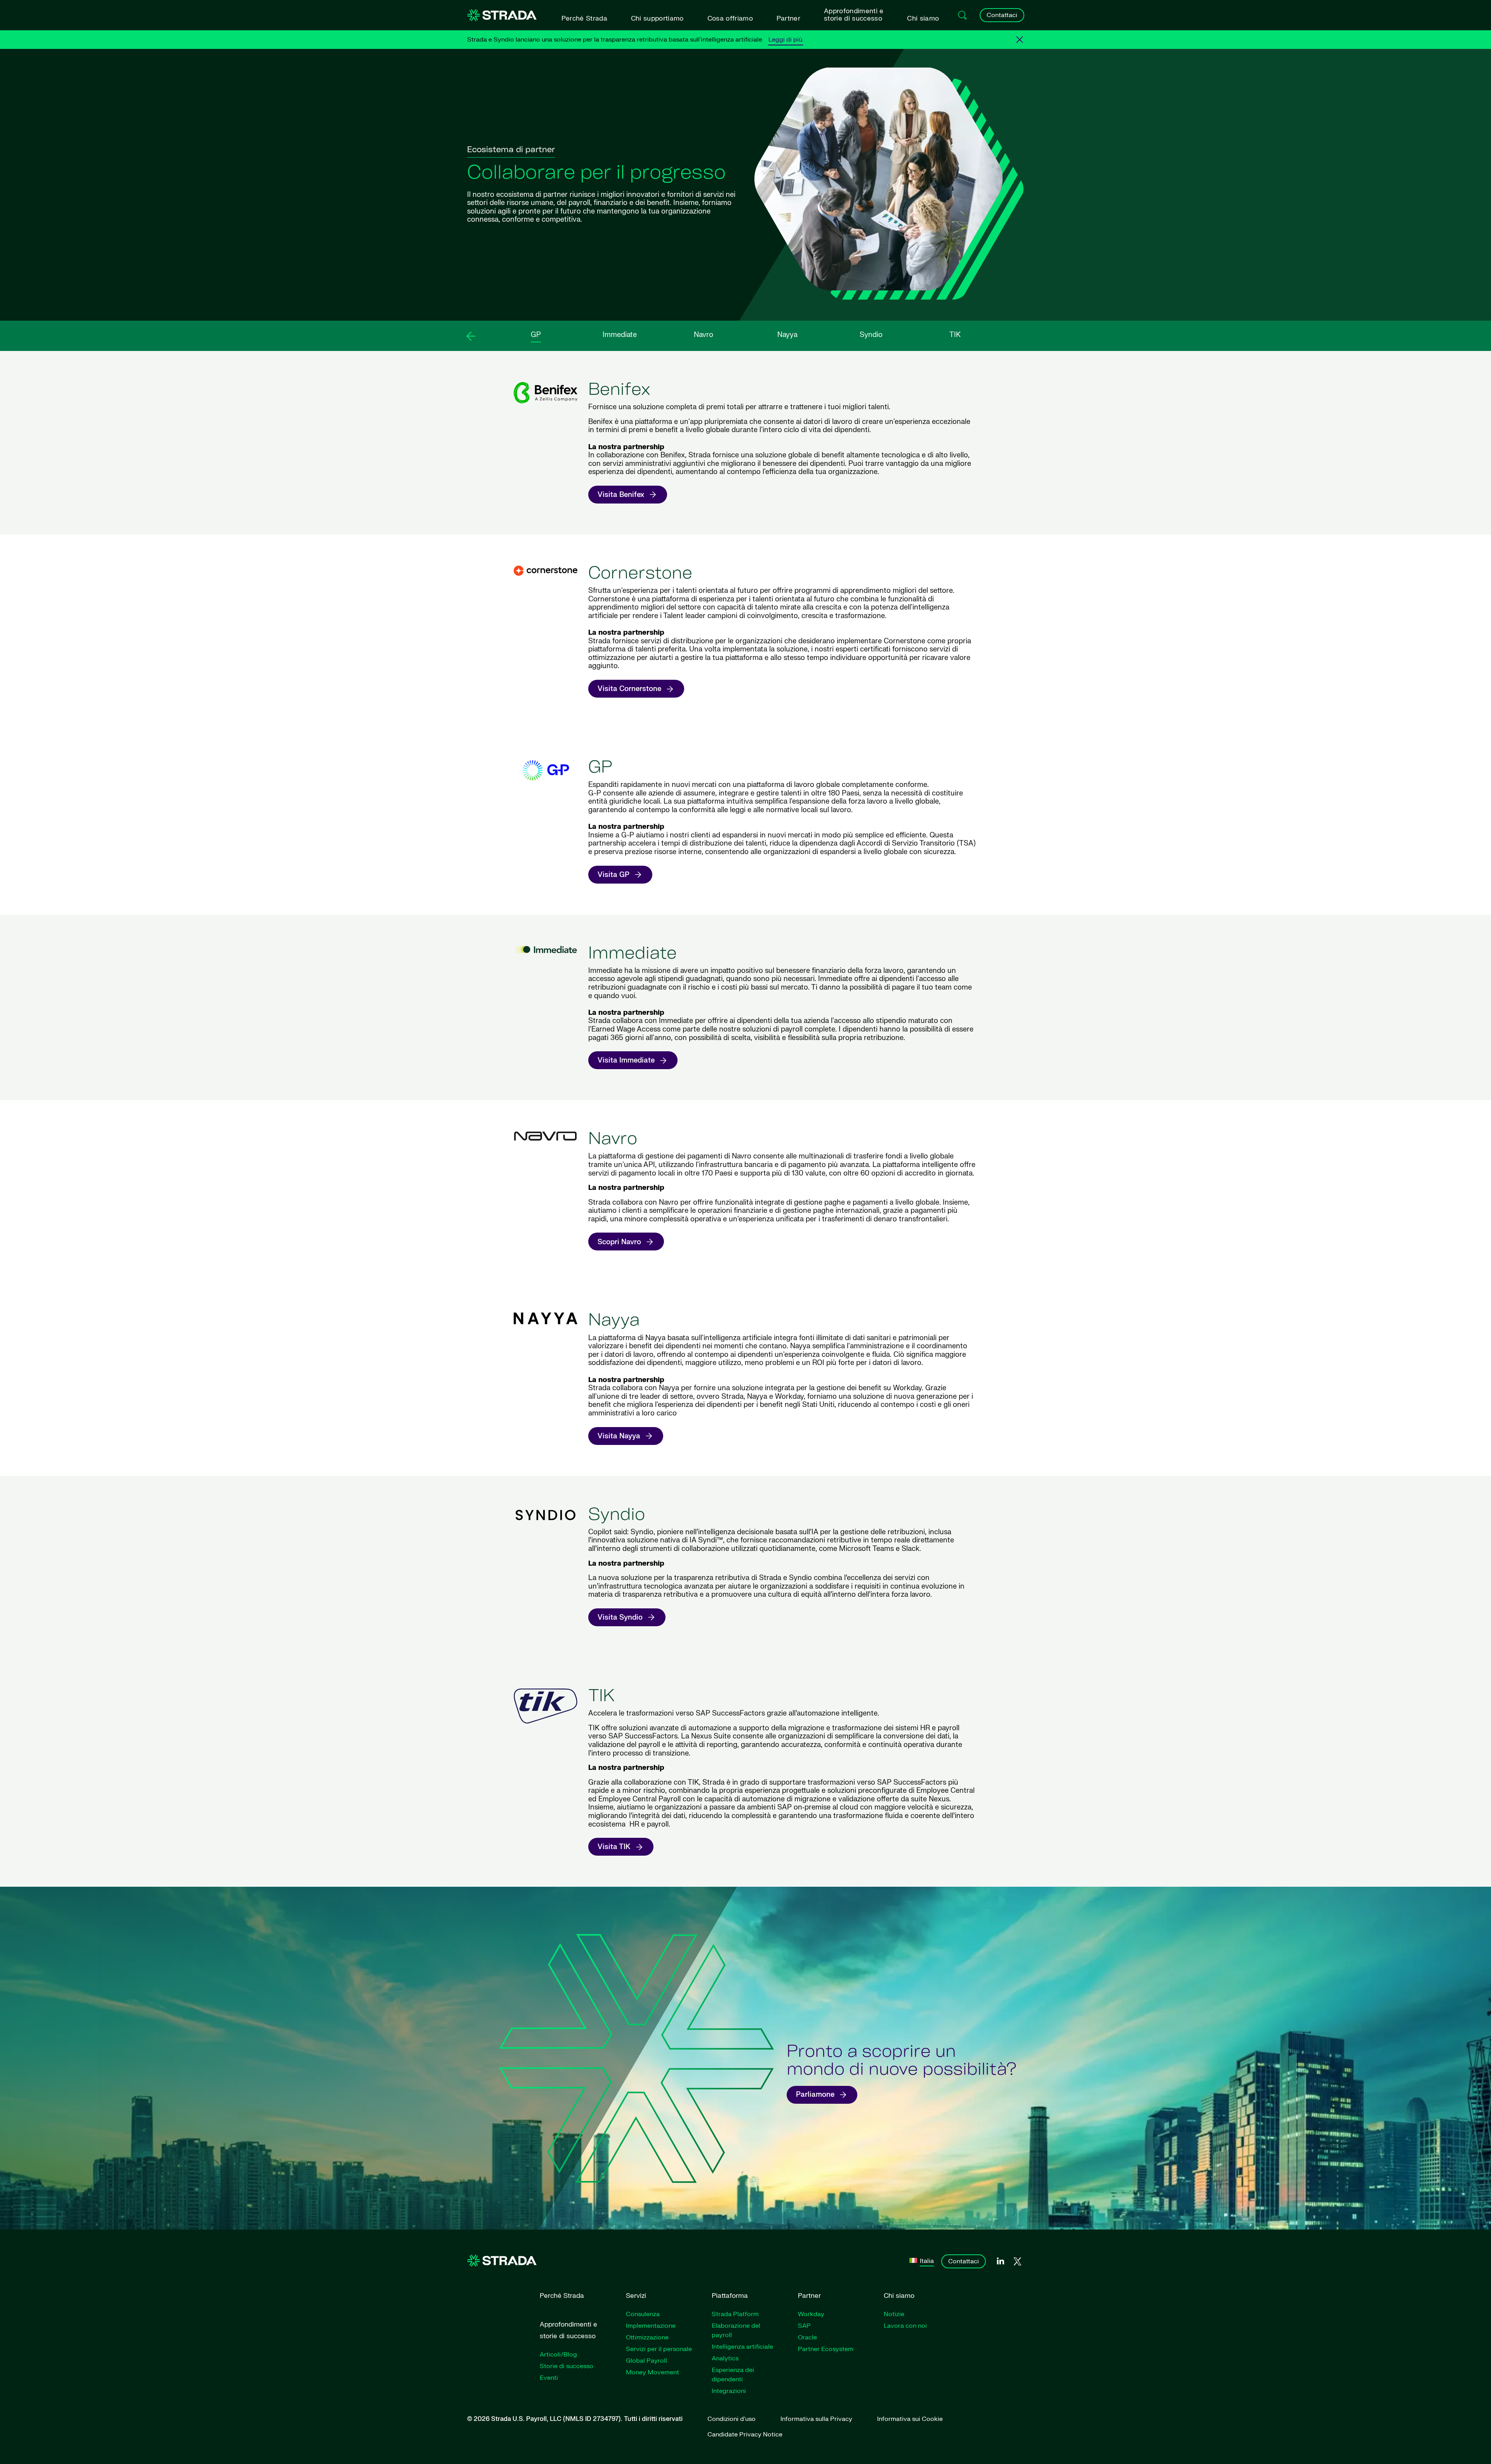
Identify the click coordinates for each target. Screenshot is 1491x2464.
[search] (963, 15)
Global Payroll (646, 2361)
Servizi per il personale (659, 2349)
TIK (955, 335)
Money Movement (653, 2372)
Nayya (787, 335)
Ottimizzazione (647, 2337)
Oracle (807, 2337)
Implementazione (651, 2326)
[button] (471, 336)
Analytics (725, 2358)
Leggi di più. (786, 40)
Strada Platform (735, 2314)
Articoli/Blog (558, 2355)
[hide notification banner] (1020, 40)
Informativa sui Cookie (910, 2419)
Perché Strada (584, 18)
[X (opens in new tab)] (1017, 2262)
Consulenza (643, 2314)
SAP (804, 2326)
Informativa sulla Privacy (816, 2419)
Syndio (871, 335)
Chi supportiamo (657, 18)
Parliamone (815, 2095)
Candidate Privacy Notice (745, 2434)
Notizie (894, 2314)
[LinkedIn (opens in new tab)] (1000, 2261)
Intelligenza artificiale (742, 2347)
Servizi (636, 2296)
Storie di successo (567, 2366)
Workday (811, 2314)
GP (536, 335)
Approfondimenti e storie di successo (854, 15)
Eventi (549, 2378)
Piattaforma (730, 2296)
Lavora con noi (905, 2326)
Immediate (620, 335)
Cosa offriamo (730, 18)
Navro (704, 335)
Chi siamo (923, 18)
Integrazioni (729, 2391)
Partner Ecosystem (826, 2349)
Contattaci (1002, 15)
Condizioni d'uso (732, 2419)
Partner (788, 18)
